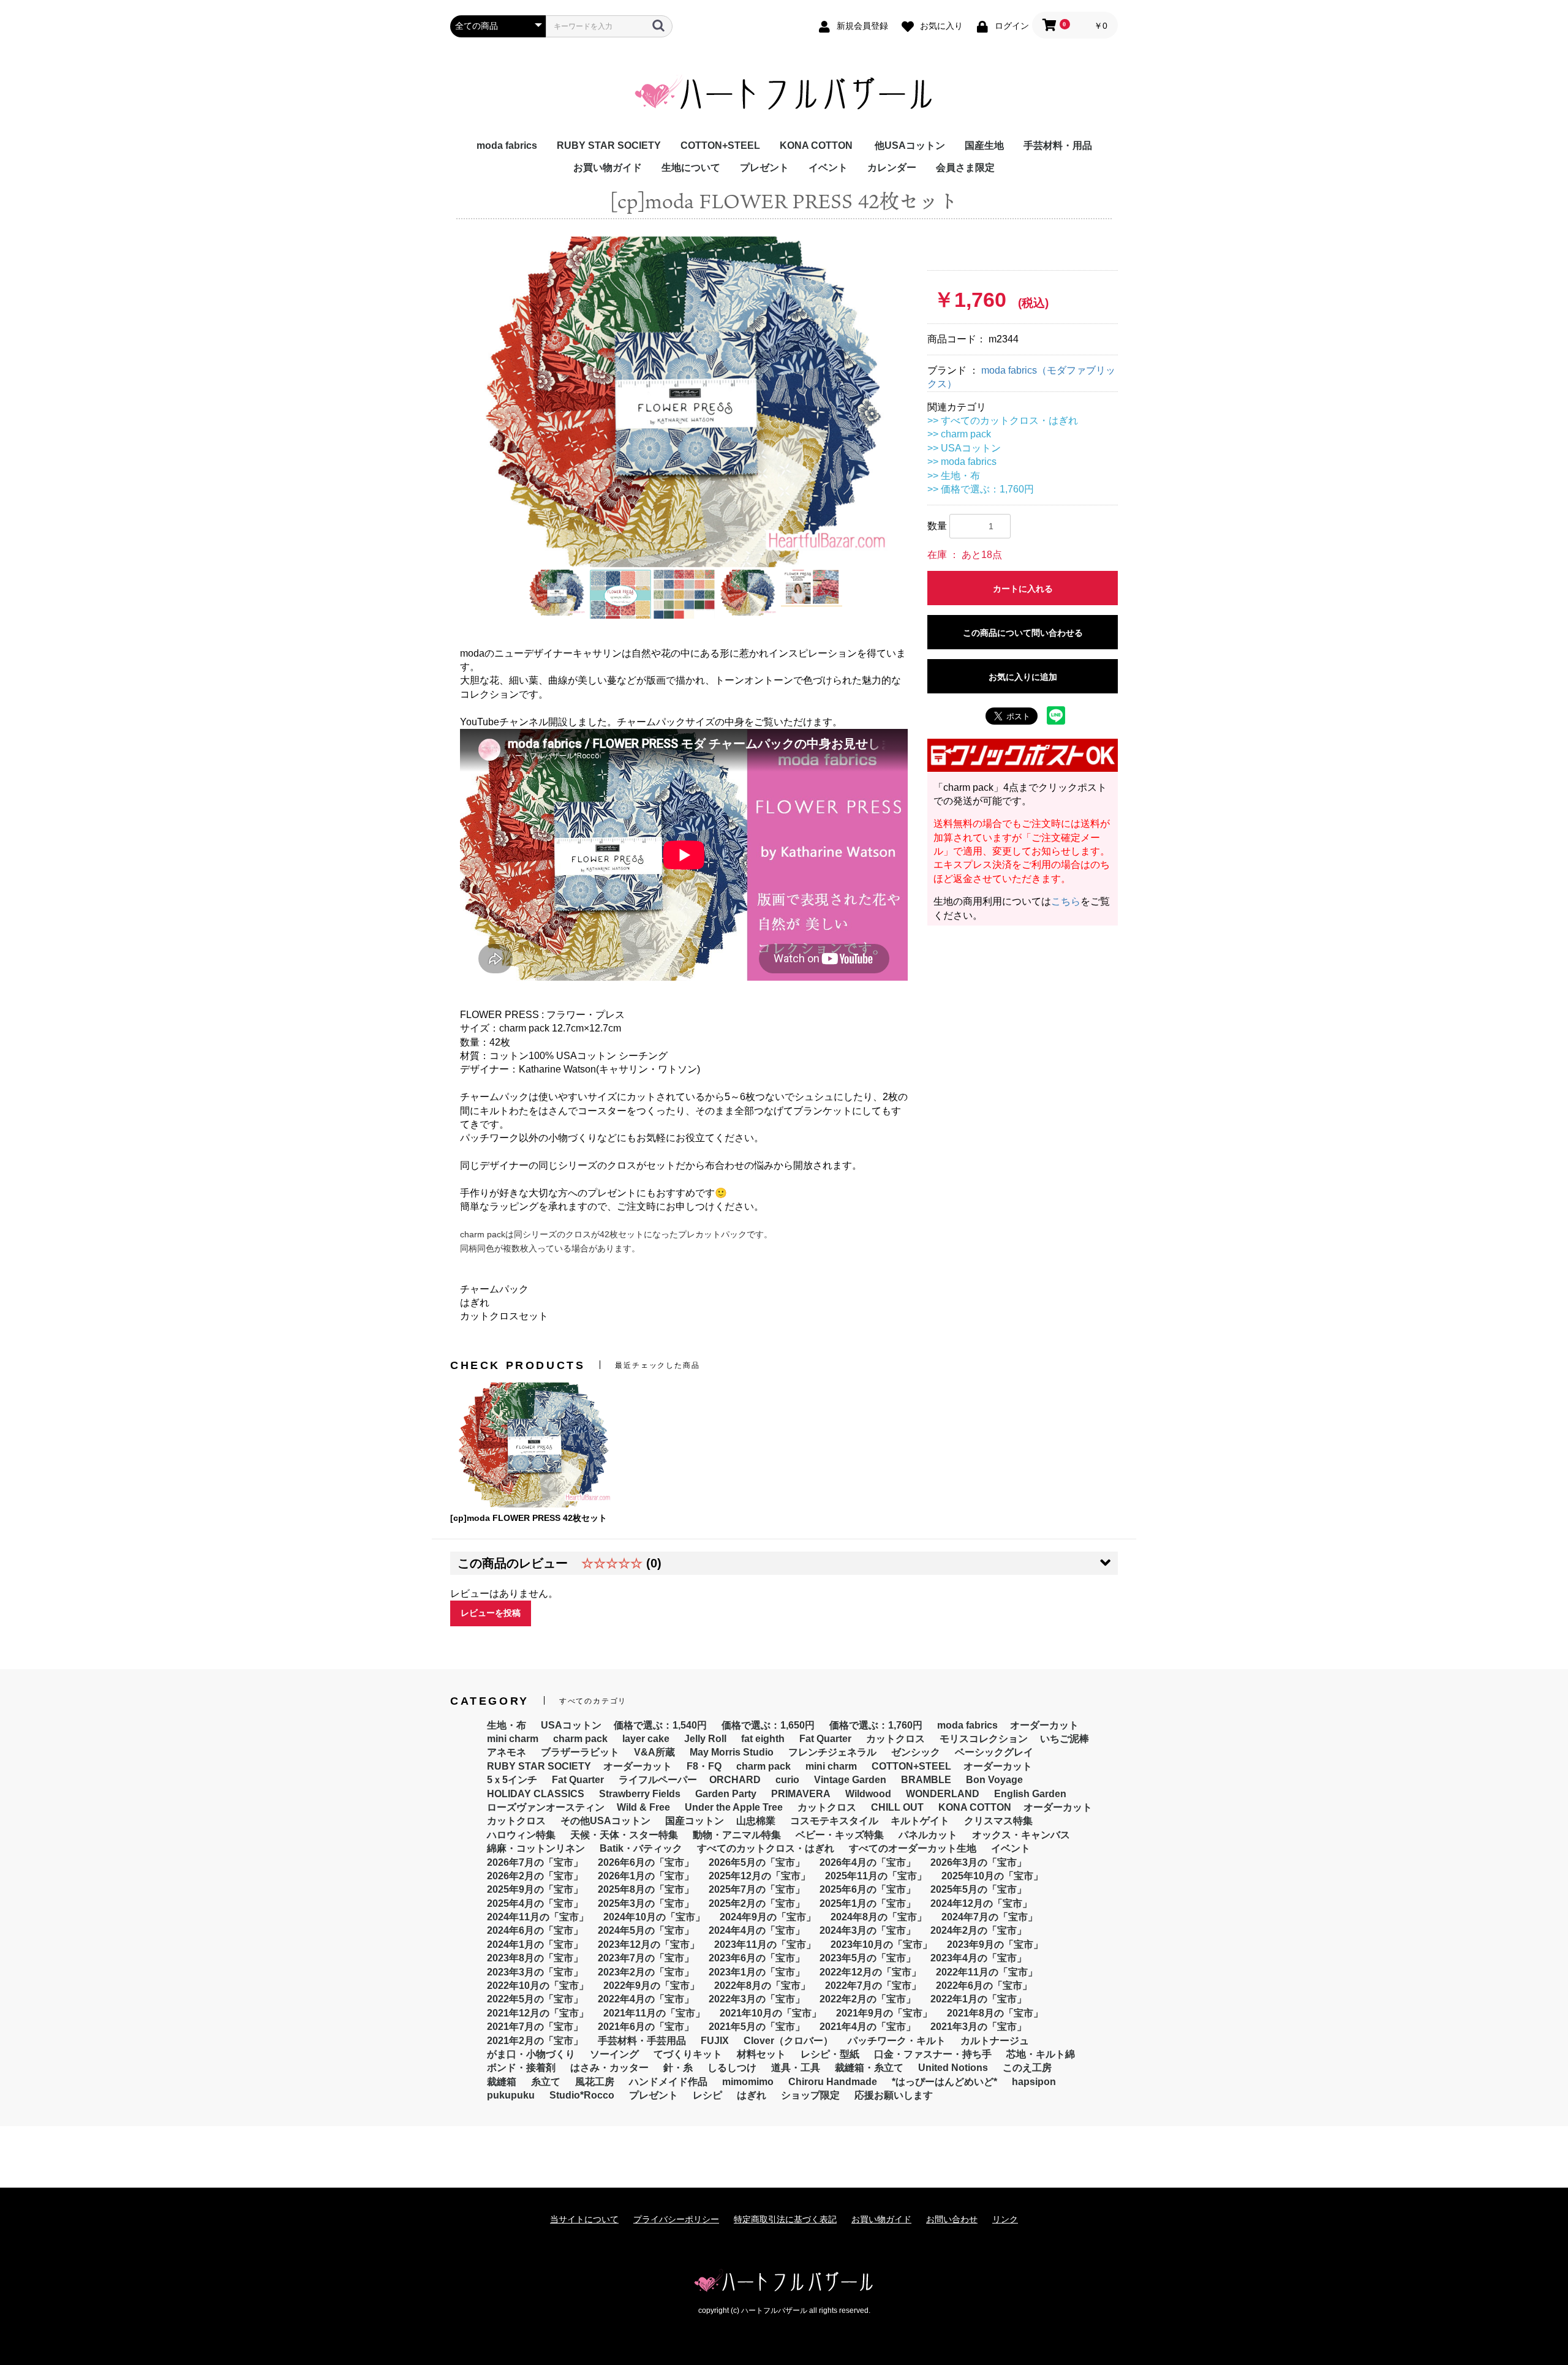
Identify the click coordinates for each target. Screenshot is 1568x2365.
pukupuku (511, 2095)
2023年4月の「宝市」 (978, 1958)
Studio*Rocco (582, 2095)
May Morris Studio (732, 1752)
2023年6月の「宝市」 (757, 1958)
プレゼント (764, 168)
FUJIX (715, 2041)
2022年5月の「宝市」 (535, 1999)
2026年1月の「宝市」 (646, 1876)
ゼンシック (916, 1752)
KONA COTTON (816, 145)
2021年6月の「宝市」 (646, 2027)
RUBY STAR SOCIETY (609, 145)
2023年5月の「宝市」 (868, 1958)
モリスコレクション (984, 1739)
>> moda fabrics (962, 462)
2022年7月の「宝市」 (873, 1986)
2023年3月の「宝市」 (535, 1972)
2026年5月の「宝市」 (757, 1862)
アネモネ (507, 1752)
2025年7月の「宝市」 (757, 1889)
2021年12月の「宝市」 (538, 2013)
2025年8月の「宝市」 (646, 1889)
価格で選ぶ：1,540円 (660, 1725)
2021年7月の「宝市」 (535, 2027)
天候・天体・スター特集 (624, 1835)
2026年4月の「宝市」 (868, 1862)
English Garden (1030, 1794)
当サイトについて (584, 2219)
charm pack (580, 1739)
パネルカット (928, 1835)
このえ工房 (1027, 2068)
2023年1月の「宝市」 (757, 1972)
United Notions (953, 2068)
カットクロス (895, 1739)
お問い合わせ (952, 2219)
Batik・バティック (641, 1848)
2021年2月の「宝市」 (535, 2041)
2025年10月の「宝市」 (992, 1876)
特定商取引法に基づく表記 (785, 2219)
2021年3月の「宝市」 (978, 2027)
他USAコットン (910, 145)
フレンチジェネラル (832, 1752)
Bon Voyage (994, 1780)
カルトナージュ (995, 2041)
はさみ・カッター (609, 2068)
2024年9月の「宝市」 (768, 1917)
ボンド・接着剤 (521, 2068)
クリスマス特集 (998, 1821)
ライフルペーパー (658, 1780)
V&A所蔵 (654, 1752)
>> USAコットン (964, 448)
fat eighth (763, 1739)
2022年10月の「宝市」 (538, 1986)
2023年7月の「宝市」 (646, 1958)
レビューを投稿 (491, 1613)
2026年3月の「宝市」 (978, 1862)
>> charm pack (959, 434)
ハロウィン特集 (521, 1835)
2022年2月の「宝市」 (868, 1999)
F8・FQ (704, 1766)
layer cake (646, 1739)
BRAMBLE (926, 1780)
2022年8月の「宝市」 (762, 1986)
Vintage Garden (850, 1780)
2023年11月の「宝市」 (765, 1944)
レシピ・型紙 (830, 2054)
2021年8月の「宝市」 (995, 2013)
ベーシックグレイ (994, 1752)
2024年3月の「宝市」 (868, 1930)
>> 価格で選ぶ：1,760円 (981, 489)
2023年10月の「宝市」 (881, 1944)
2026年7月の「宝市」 (535, 1862)
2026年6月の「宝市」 (646, 1862)
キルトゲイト (920, 1821)
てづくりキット (688, 2054)
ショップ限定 (810, 2095)
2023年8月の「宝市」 (535, 1958)
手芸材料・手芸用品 (642, 2041)
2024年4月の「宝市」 (757, 1930)
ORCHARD (735, 1780)
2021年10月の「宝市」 (771, 2013)
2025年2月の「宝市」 (757, 1903)
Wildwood (868, 1794)
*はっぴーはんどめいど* (944, 2082)
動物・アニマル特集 (737, 1835)
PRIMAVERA (801, 1794)
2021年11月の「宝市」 (654, 2013)
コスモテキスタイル (834, 1821)
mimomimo (748, 2082)
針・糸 (678, 2068)
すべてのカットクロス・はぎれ (766, 1848)
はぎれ (752, 2095)
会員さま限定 (965, 168)
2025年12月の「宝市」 (759, 1876)
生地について (691, 168)
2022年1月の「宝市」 (978, 1999)
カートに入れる (1023, 589)
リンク (1005, 2219)
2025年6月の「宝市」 (868, 1889)
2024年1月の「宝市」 (535, 1944)
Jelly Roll (705, 1739)
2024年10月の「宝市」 (654, 1917)
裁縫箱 (502, 2082)
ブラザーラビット (580, 1752)
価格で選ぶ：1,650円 (768, 1725)
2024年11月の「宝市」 (538, 1917)
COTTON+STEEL (720, 145)
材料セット (761, 2054)
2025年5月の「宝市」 (978, 1889)
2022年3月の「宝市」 (757, 1999)
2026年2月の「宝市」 (535, 1876)
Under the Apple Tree (734, 1807)
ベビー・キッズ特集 (840, 1835)
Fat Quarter (825, 1739)
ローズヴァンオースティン (546, 1807)
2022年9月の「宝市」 (651, 1986)
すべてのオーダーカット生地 (913, 1848)
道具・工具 (796, 2068)
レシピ (707, 2095)
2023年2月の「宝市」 (646, 1972)
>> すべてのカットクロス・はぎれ (1003, 421)
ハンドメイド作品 (668, 2082)
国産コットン (695, 1821)
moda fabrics (507, 145)
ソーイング (614, 2054)
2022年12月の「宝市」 (870, 1972)
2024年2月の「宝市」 (978, 1930)
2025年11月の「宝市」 (876, 1876)
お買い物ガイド (608, 168)
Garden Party (726, 1794)
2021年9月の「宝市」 (884, 2013)
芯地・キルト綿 (1041, 2054)
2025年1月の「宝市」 (868, 1903)
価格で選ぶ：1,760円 (876, 1725)
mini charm (513, 1739)
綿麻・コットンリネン (536, 1848)
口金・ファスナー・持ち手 (933, 2054)
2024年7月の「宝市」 (989, 1917)
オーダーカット (1044, 1725)
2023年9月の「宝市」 (995, 1944)
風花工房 (595, 2082)
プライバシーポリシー (676, 2219)
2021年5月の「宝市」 (757, 2027)
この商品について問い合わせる (1023, 633)
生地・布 (507, 1725)
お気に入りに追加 (1023, 677)
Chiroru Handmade (833, 2082)
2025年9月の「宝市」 (535, 1889)
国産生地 (984, 145)
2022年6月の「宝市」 (984, 1986)
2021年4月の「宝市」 (868, 2027)
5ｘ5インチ (512, 1780)
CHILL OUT (897, 1807)
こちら (1066, 901)
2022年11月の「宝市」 (987, 1972)
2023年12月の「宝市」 (649, 1944)
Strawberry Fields (640, 1794)
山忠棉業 (756, 1821)
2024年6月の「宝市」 (535, 1930)
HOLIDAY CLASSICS (536, 1794)
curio (787, 1780)
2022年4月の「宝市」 (646, 1999)
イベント (828, 168)
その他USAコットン (605, 1821)
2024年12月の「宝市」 (981, 1903)
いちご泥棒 (1065, 1739)
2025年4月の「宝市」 (535, 1903)
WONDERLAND (943, 1794)
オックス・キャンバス (1021, 1835)
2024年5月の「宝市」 (646, 1930)
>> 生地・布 (954, 476)
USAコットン (571, 1725)
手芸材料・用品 (1058, 145)
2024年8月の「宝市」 (879, 1917)
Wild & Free (643, 1807)
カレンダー (892, 168)
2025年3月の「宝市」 (646, 1903)
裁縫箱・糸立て (869, 2068)
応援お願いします (894, 2095)
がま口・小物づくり (531, 2054)
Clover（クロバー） (788, 2041)
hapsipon (1034, 2082)
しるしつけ (732, 2068)
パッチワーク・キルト (897, 2041)
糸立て (546, 2082)
